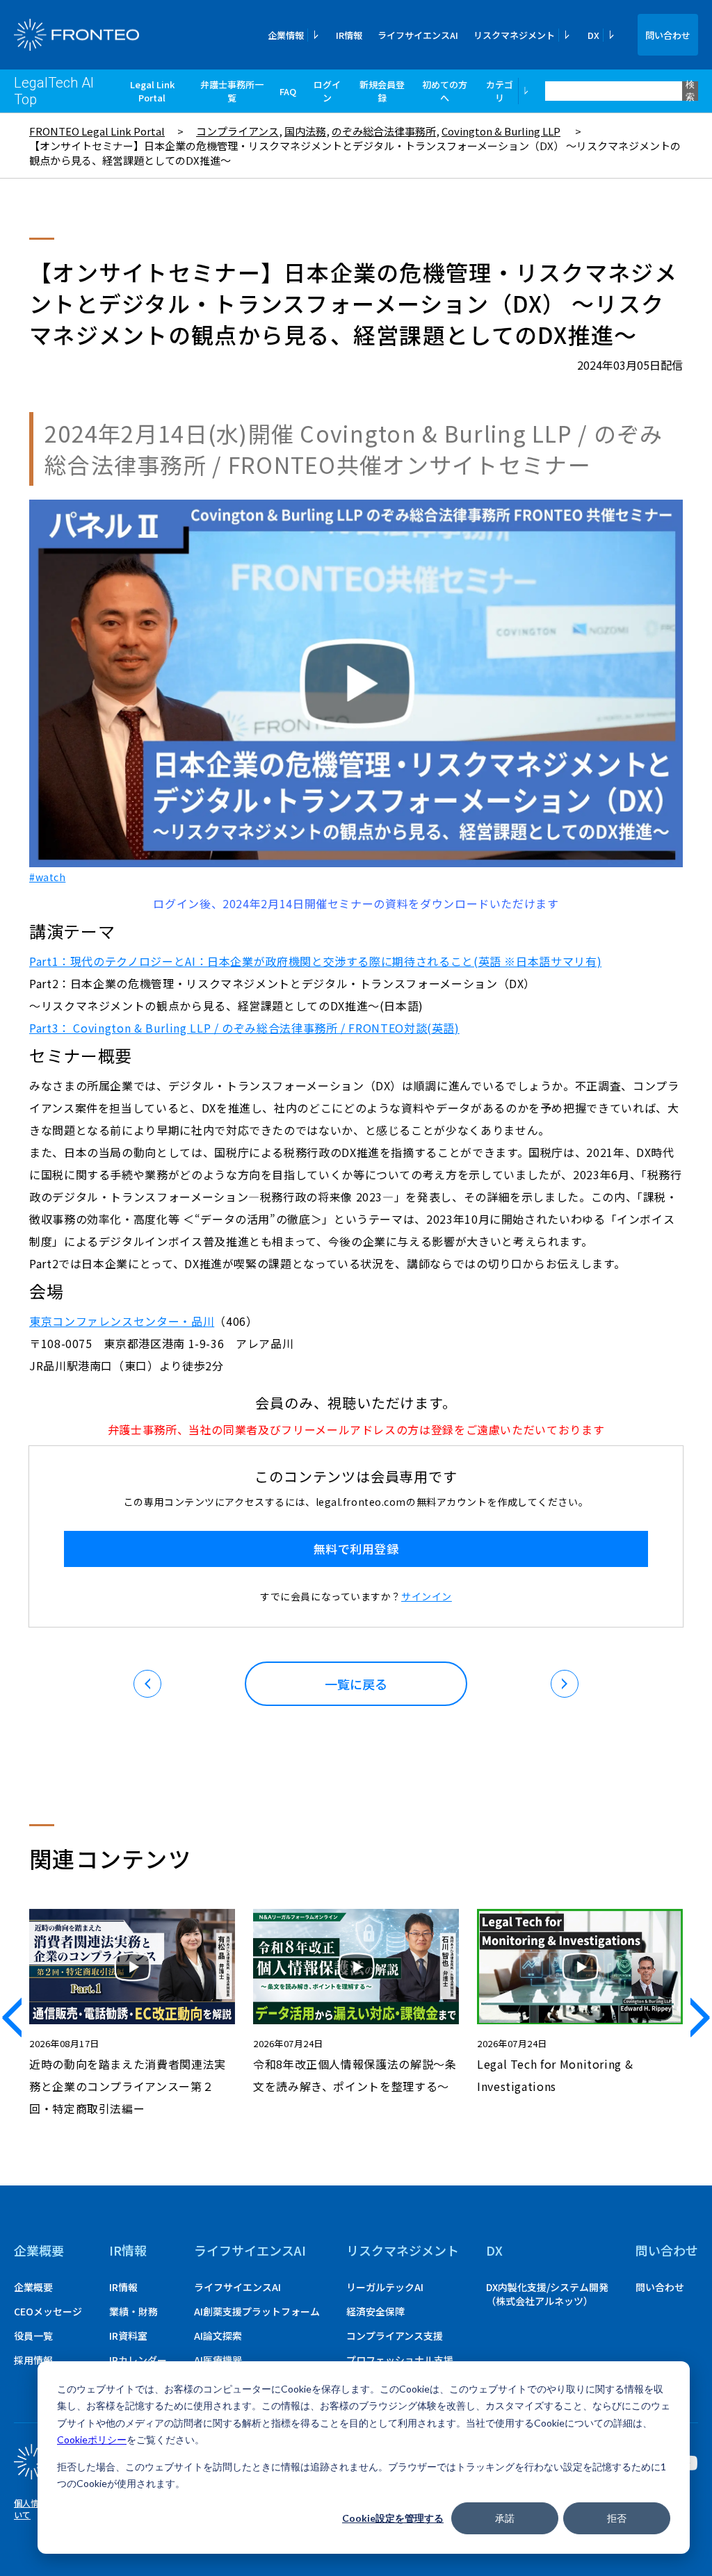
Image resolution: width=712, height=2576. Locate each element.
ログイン (327, 91)
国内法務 (305, 131)
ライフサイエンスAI (418, 35)
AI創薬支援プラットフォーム (257, 2311)
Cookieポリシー (92, 2439)
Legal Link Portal (152, 91)
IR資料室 (128, 2336)
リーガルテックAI (385, 2287)
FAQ (288, 91)
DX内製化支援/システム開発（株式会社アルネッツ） (547, 2294)
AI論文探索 (218, 2336)
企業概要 (39, 2250)
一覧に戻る (356, 1684)
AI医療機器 (218, 2360)
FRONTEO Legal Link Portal (97, 131)
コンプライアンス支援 (395, 2336)
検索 (690, 91)
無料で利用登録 (356, 1549)
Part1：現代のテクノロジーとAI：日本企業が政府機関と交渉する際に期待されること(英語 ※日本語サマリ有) (315, 961)
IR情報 (349, 35)
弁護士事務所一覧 (232, 91)
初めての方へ (445, 91)
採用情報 (33, 2360)
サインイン (427, 1596)
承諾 (505, 2518)
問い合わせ (668, 35)
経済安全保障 (375, 2311)
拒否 (617, 2518)
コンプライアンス (237, 131)
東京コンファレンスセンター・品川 (122, 1321)
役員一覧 (33, 2336)
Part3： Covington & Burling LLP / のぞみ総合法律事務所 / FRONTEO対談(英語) (244, 1028)
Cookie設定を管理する (393, 2518)
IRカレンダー (138, 2360)
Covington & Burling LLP (501, 131)
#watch (47, 877)
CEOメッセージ (48, 2311)
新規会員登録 (382, 91)
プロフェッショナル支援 (400, 2360)
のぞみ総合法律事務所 (384, 131)
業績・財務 (133, 2311)
